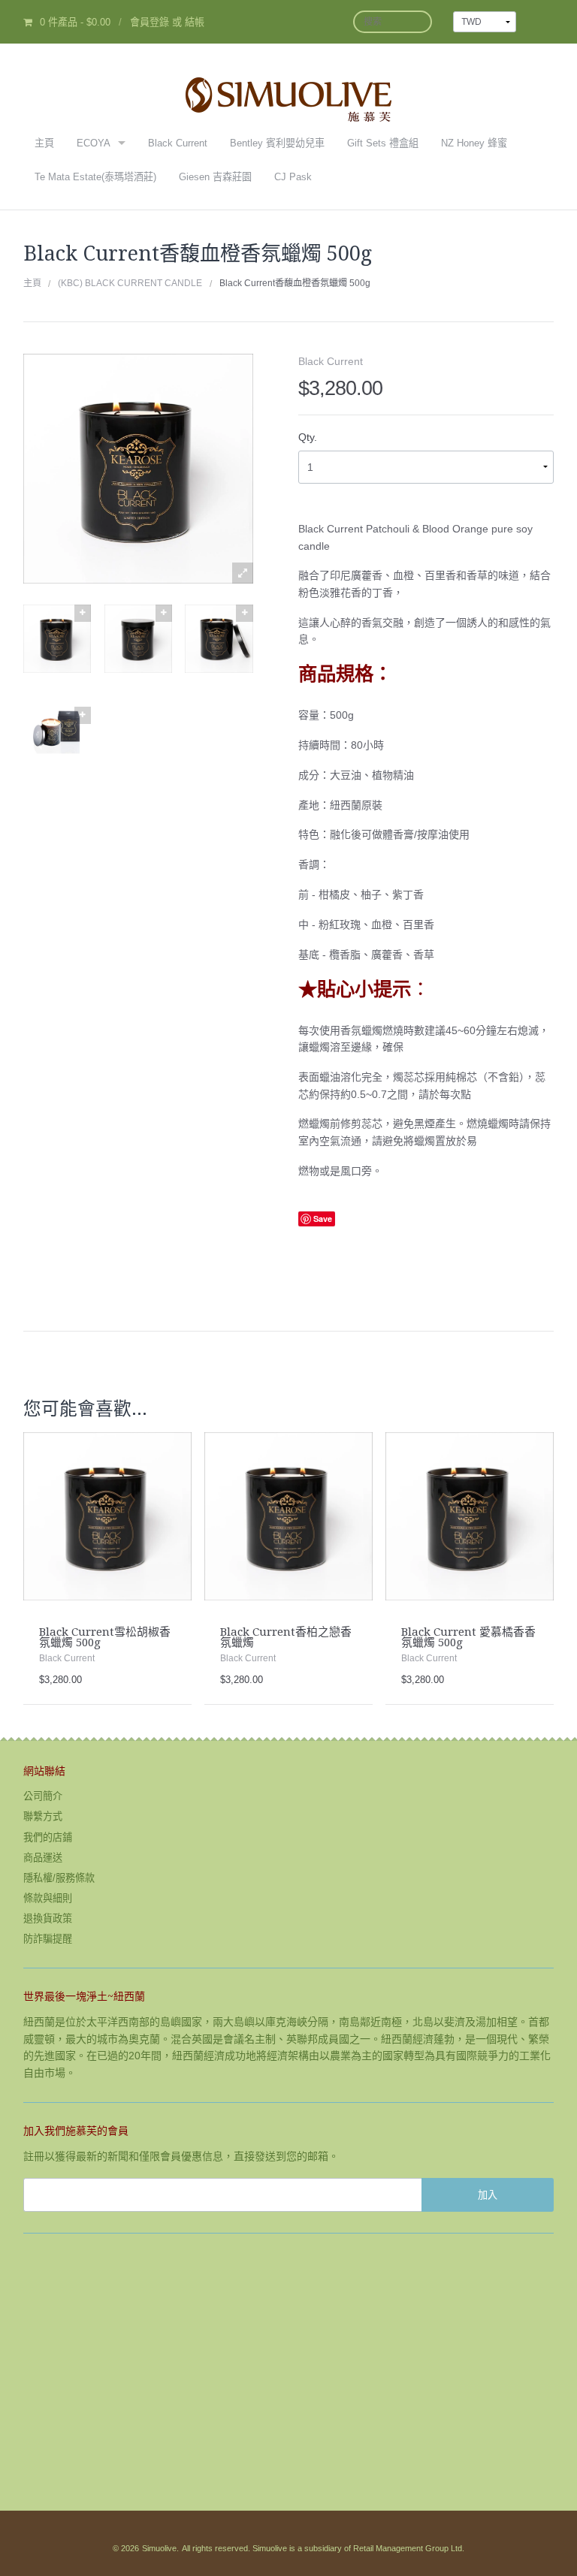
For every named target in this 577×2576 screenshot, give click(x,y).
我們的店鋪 (48, 1837)
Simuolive (159, 2548)
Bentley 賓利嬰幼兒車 (277, 143)
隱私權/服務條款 (59, 1878)
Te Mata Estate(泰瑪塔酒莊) (95, 177)
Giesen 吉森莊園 (215, 177)
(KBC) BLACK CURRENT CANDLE (130, 283)
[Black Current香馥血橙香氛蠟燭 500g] (57, 638)
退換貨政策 (48, 1918)
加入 (488, 2194)
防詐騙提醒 (48, 1939)
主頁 (44, 143)
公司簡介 (43, 1796)
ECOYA (94, 143)
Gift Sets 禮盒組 (383, 143)
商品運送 (43, 1858)
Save (323, 1219)
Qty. (308, 437)
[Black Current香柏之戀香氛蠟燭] (288, 1516)
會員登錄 (150, 22)
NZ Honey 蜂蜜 (474, 143)
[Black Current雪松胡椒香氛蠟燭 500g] (107, 1516)
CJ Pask (293, 177)
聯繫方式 (43, 1816)
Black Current (178, 143)
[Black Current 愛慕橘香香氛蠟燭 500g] (470, 1516)
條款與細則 (48, 1898)
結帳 (195, 22)
